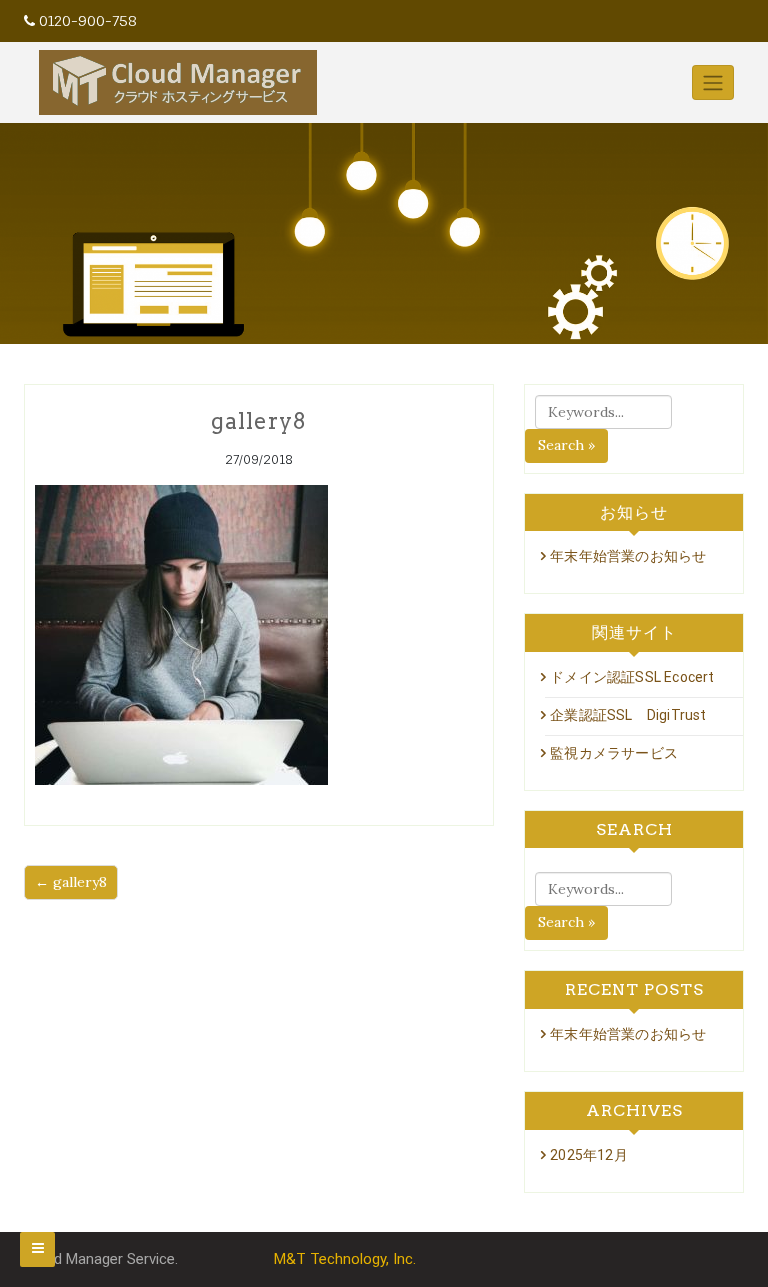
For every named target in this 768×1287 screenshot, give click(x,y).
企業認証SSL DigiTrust (628, 715)
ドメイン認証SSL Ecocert (632, 677)
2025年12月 (589, 1155)
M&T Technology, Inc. (345, 1259)
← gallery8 (71, 882)
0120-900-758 (88, 20)
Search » (566, 445)
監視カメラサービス (614, 753)
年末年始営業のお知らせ (628, 556)
